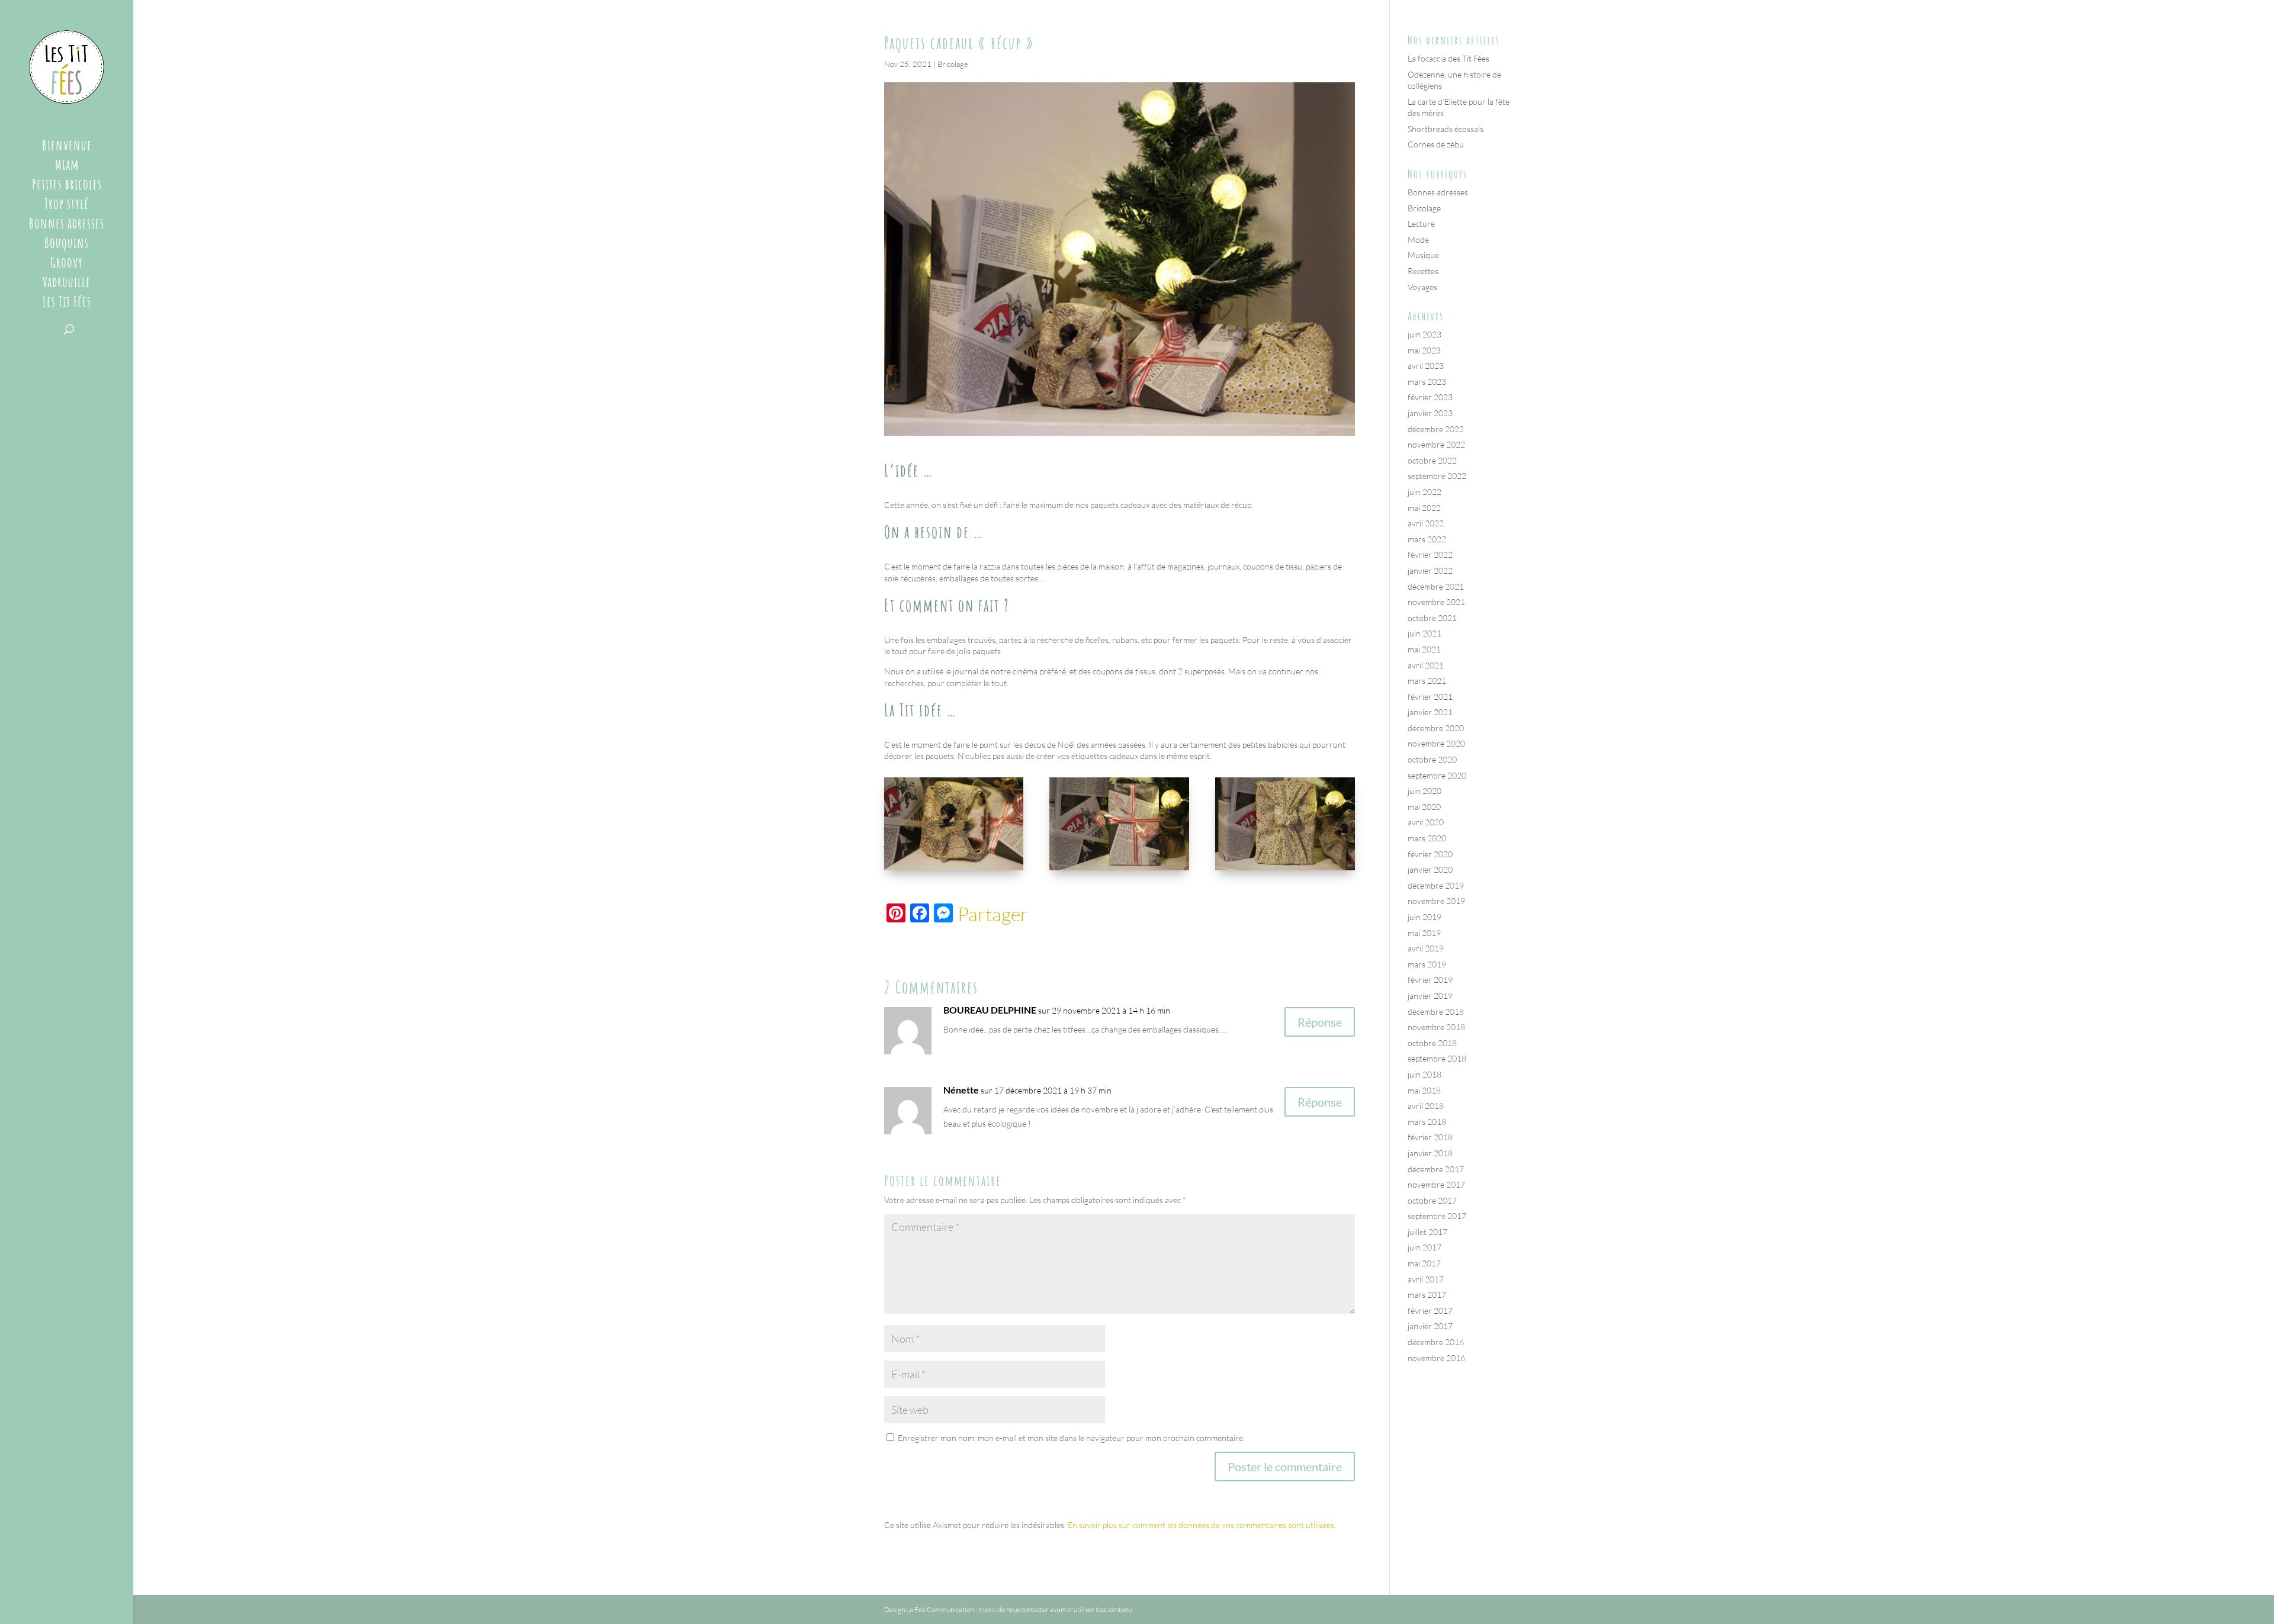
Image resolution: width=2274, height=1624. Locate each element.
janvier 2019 (1430, 996)
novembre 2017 (1436, 1184)
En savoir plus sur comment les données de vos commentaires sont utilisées (1201, 1525)
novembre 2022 (1436, 444)
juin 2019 (1425, 917)
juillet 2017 (1427, 1232)
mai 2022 (1424, 508)
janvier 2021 (1430, 712)
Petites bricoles (67, 186)
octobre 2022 (1432, 460)
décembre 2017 (1436, 1169)
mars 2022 (1427, 539)
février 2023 (1430, 397)
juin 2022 (1425, 492)
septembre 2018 (1437, 1058)
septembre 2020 (1437, 775)
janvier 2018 (1430, 1153)
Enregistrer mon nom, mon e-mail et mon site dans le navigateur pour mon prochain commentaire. (1071, 1438)
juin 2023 (1425, 334)
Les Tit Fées (67, 304)
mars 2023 (1427, 382)
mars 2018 (1427, 1122)
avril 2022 (1426, 523)
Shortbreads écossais (1446, 129)
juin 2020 (1425, 791)
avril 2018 (1426, 1106)
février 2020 (1430, 854)
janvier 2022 (1430, 570)
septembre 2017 (1437, 1216)
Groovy (67, 265)
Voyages (1422, 287)
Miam (67, 167)
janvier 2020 (1430, 869)
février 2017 (1430, 1311)
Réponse (1320, 1022)
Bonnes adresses (67, 226)
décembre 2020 (1436, 728)
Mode (1418, 239)
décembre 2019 (1436, 885)
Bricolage (953, 64)
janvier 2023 (1430, 413)
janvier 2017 (1430, 1326)
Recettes (1423, 271)
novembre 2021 (1436, 602)
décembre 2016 (1436, 1342)
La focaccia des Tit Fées (1448, 58)
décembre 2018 (1436, 1012)
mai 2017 (1424, 1263)
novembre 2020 (1436, 743)
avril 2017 (1426, 1279)
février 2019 (1430, 980)
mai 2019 (1424, 933)
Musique (1423, 255)
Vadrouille (67, 284)
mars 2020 (1427, 838)
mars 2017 (1427, 1295)
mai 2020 (1424, 807)
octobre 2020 (1432, 759)
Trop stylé (67, 206)
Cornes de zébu (1436, 144)
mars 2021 (1427, 681)
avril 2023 (1426, 366)
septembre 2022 (1437, 476)
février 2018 (1430, 1137)
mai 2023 (1424, 350)
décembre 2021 (1436, 586)
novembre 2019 (1436, 901)
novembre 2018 (1436, 1027)
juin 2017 (1425, 1247)
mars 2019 (1427, 964)
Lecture (1421, 223)
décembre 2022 (1436, 429)
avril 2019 (1426, 948)
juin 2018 (1425, 1074)
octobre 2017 (1432, 1200)
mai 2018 (1424, 1090)
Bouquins (67, 245)
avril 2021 (1426, 665)
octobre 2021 (1432, 618)
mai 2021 (1424, 649)
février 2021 (1430, 697)
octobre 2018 (1432, 1043)
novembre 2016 (1436, 1358)
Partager (993, 914)
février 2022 (1430, 554)
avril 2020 (1426, 822)
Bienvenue (67, 147)
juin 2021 (1425, 633)
